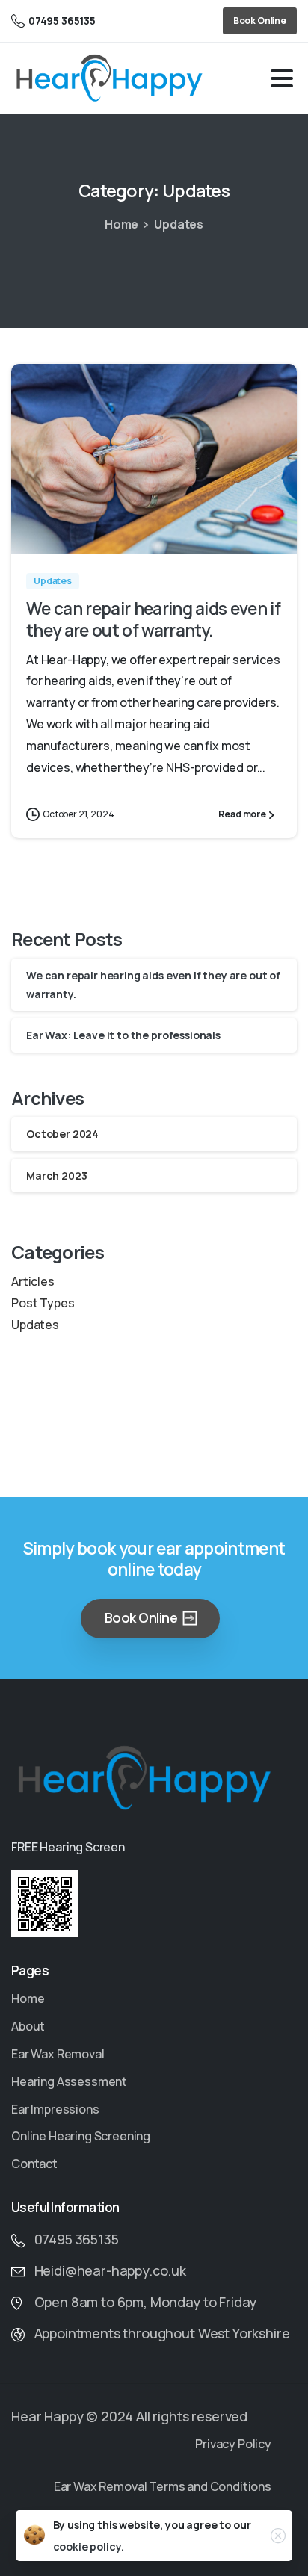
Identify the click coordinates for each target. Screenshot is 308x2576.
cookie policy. (89, 2546)
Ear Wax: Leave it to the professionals (123, 1035)
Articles (33, 1281)
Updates (179, 224)
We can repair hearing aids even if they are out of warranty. (153, 619)
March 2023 (56, 1176)
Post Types (43, 1303)
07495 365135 (62, 21)
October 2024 (62, 1134)
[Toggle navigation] (282, 78)
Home (121, 224)
